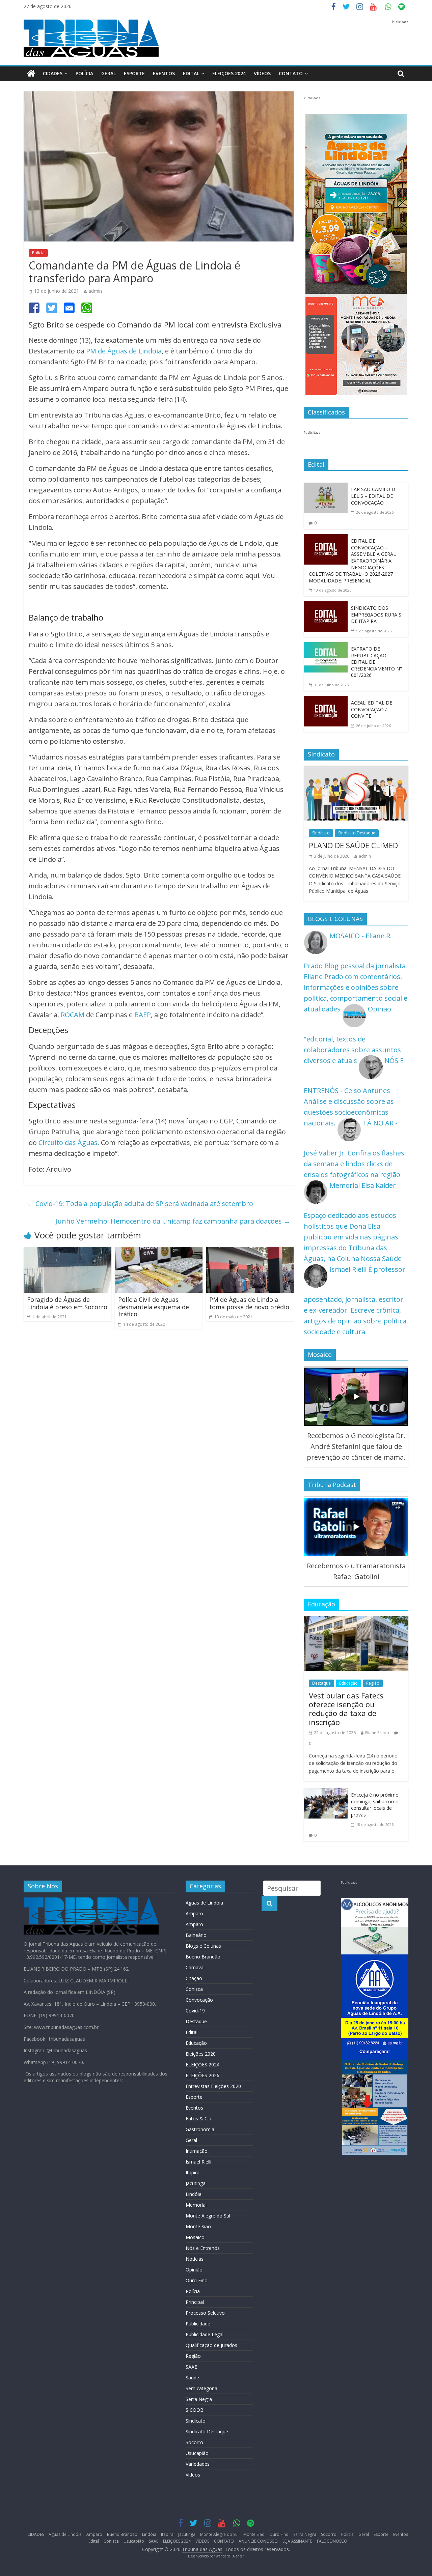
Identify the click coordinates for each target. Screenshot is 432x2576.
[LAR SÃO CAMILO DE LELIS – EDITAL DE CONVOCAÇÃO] (326, 488)
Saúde (192, 2378)
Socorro (194, 2442)
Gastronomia (200, 2129)
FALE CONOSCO (332, 2541)
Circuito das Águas (68, 1142)
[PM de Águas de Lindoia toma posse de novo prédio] (250, 1252)
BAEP (143, 1015)
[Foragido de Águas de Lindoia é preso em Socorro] (67, 1252)
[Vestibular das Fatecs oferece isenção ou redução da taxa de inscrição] (356, 1621)
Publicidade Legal (205, 2334)
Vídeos (193, 2475)
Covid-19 (195, 2011)
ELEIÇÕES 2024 (229, 73)
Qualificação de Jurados (211, 2345)
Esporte (134, 73)
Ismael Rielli (198, 2162)
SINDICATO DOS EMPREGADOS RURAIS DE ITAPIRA (376, 614)
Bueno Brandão (203, 1957)
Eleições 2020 (201, 2054)
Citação (194, 1978)
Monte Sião (198, 2226)
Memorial (196, 2205)
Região (373, 1683)
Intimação (197, 2151)
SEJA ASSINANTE (297, 2541)
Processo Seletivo (205, 2313)
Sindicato (321, 833)
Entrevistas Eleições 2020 (213, 2086)
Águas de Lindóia (204, 1903)
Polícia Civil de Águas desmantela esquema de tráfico (154, 1307)
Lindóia (194, 2194)
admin (95, 291)
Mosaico (195, 2237)
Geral (109, 73)
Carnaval (195, 1967)
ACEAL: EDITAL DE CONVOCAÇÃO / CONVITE (372, 709)
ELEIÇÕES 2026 (202, 2075)
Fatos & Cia (198, 2119)
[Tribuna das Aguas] (31, 74)
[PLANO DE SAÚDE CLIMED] (356, 771)
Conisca (194, 1989)
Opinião (194, 2270)
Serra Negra (199, 2399)
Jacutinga (196, 2183)
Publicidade (198, 2324)
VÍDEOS (262, 73)
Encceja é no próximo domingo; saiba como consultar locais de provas (375, 1805)
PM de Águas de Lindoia (124, 351)
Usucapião (197, 2453)
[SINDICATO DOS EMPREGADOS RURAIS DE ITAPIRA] (326, 607)
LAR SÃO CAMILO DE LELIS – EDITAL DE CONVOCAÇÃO (374, 496)
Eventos (164, 73)
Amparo (194, 1913)
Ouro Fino (197, 2280)
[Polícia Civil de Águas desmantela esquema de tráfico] (159, 1252)
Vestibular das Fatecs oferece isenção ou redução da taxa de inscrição (346, 1709)
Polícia (84, 73)
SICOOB (195, 2410)
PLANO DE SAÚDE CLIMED (353, 845)
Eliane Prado (377, 1733)
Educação (348, 1683)
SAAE (191, 2367)
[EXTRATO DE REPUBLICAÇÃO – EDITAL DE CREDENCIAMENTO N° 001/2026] (326, 647)
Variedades (198, 2464)
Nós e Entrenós (203, 2248)
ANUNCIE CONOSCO (258, 2541)
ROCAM (73, 1015)
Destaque (321, 1683)
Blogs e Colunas (203, 1946)
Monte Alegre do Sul (208, 2216)
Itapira (193, 2172)
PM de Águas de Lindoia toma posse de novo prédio (249, 1303)
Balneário (196, 1935)
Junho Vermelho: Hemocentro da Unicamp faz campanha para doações (173, 1221)
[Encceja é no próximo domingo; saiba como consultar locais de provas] (326, 1793)
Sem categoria (201, 2388)
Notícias (195, 2259)
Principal (195, 2302)
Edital (191, 73)
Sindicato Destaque (357, 833)
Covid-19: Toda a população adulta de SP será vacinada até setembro (140, 1204)
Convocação (199, 2000)
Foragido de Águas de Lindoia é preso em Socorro (67, 1303)
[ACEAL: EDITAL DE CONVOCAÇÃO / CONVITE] (326, 701)
